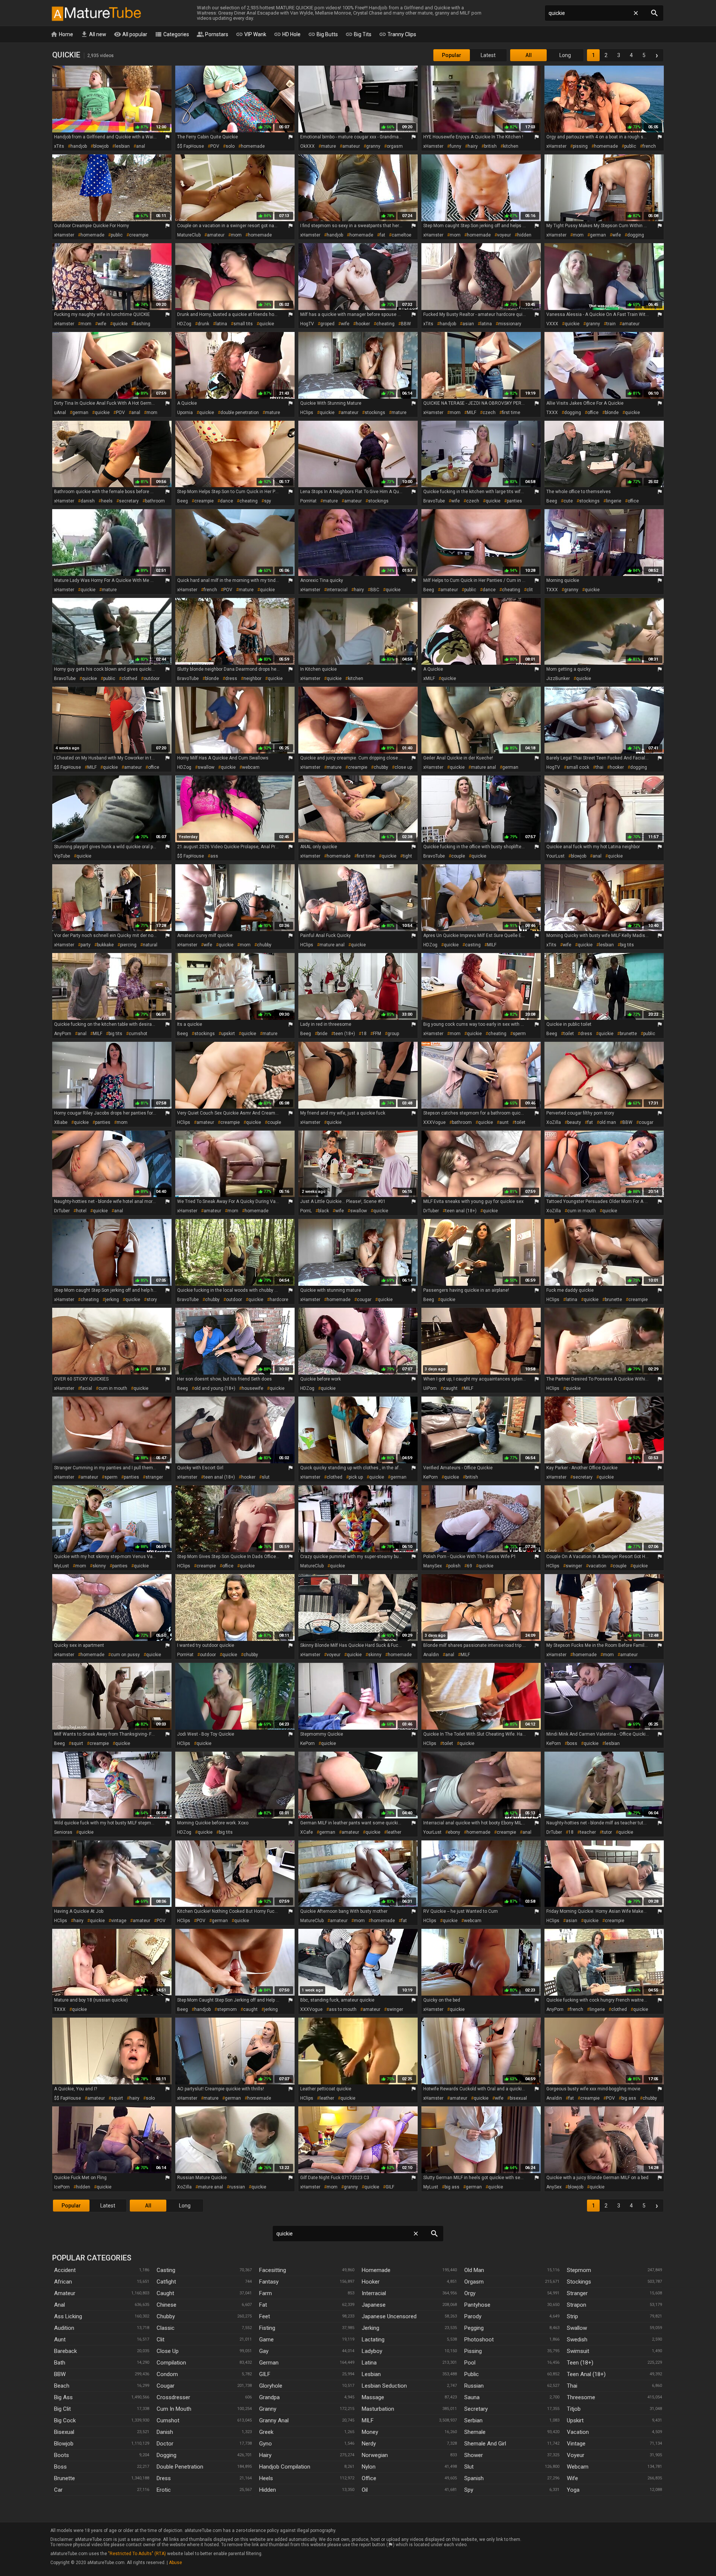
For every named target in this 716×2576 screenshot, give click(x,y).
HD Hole (287, 34)
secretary (129, 501)
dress (231, 679)
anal (141, 146)
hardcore (279, 1300)
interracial (337, 590)
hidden (524, 235)
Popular (452, 55)
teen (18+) (344, 1034)
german (598, 235)
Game (266, 2340)
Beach (62, 2386)
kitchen (511, 146)
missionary (510, 324)
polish (454, 1566)
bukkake (105, 945)
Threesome (581, 2397)
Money (370, 2432)
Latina (369, 2363)
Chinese (167, 2305)
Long (565, 55)
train (611, 324)
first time (511, 413)
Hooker (371, 2282)
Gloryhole (271, 2386)
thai (599, 767)
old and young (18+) (215, 1388)
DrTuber (62, 1211)
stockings (375, 413)
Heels (266, 2478)
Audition (64, 2328)
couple (458, 856)
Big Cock (65, 2420)
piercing (128, 945)
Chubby (166, 2316)
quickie (120, 324)
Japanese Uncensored (389, 2316)
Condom (167, 2374)
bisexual (518, 2098)
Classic (166, 2328)
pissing (580, 146)
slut (266, 1477)
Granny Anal (274, 2420)
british (490, 146)
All (529, 55)
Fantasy (269, 2282)
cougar (646, 1122)
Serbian (473, 2420)
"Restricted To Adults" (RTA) (137, 2554)
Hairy (265, 2455)
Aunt (60, 2340)
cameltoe (401, 235)
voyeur (504, 235)
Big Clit (62, 2409)
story (152, 1300)
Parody (473, 2316)
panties (514, 501)
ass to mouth (343, 2009)
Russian (474, 2386)
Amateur (65, 2293)
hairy (473, 146)
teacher (588, 1832)
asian (468, 324)
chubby (381, 767)
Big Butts (323, 34)
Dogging (167, 2455)
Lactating (373, 2340)
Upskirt (575, 2420)
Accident (65, 2270)
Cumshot (168, 2420)
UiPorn (430, 1388)
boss (572, 1743)
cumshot (138, 1034)
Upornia (185, 413)
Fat (263, 2305)
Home (62, 34)
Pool (470, 2363)
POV (215, 146)
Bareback (65, 2351)
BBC (375, 590)
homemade (253, 146)
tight (407, 856)
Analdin (431, 1655)
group (393, 1034)
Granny (268, 2409)
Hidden (268, 2490)
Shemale (475, 2432)
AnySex (554, 2187)
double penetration (240, 413)
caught (450, 1388)
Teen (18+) (580, 2363)
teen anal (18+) (461, 1211)
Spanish (474, 2478)
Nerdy (369, 2444)
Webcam (578, 2467)
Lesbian (371, 2374)
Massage (373, 2397)
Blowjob (64, 2444)
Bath (60, 2363)
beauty (574, 1122)
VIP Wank (251, 34)
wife (617, 235)
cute (568, 501)
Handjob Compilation (285, 2467)
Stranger (577, 2293)
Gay (264, 2351)
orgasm (395, 146)
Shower (474, 2455)
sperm (519, 1034)
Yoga (573, 2490)
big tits (627, 945)
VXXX (552, 324)
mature (329, 146)
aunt (504, 1122)
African (63, 2282)
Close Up (168, 2351)
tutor (607, 1832)
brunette (628, 1034)
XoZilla (554, 1122)
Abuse (175, 2563)
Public (472, 2374)
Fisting (267, 2328)
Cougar (166, 2386)
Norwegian (375, 2455)
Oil (365, 2490)
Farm (266, 2293)
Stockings (579, 2282)
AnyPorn (63, 1034)
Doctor (165, 2444)
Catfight (166, 2282)
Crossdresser (173, 2397)
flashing (142, 324)
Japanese (374, 2305)
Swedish (577, 2340)
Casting (166, 2270)
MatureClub (189, 235)
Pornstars (212, 34)
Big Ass (63, 2397)
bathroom (155, 501)
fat (382, 235)
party (86, 945)
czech (489, 413)
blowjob (101, 146)
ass (214, 856)
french (649, 146)
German (269, 2363)
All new (93, 34)
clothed (129, 679)
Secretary (476, 2409)
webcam (251, 767)
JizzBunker (558, 679)
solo (230, 146)
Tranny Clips (398, 34)
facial (86, 1388)
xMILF (429, 679)
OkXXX (307, 146)
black (324, 1211)
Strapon (577, 2305)
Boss (60, 2467)
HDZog (184, 324)
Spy (469, 2490)
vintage (119, 1921)
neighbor (252, 679)
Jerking (370, 2328)
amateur (351, 146)
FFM (377, 1034)
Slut (469, 2467)
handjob (79, 146)
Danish (165, 2432)
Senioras (63, 1832)
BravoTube (434, 501)
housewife (252, 1388)
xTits (59, 146)
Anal (59, 2305)
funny (456, 146)
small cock (578, 767)
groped (327, 324)
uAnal (60, 413)
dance (227, 501)
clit (530, 590)
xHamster (433, 146)
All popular (131, 34)
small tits (243, 324)
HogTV (307, 324)
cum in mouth (582, 1211)
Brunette (65, 2478)
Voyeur (576, 2455)
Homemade (376, 2270)
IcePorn (62, 2187)
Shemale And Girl (485, 2444)
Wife (572, 2478)
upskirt (228, 1034)
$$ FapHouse (191, 146)
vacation (597, 1566)
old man (608, 1122)
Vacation (578, 2432)
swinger (574, 1566)
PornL (306, 1211)
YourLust (555, 856)
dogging (636, 235)
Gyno (266, 2444)
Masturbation (378, 2409)
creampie (139, 235)
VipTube (62, 856)
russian (237, 2187)
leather (394, 1832)
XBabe (61, 1122)
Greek (266, 2432)
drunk (203, 324)
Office (369, 2478)
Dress (164, 2478)
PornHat (308, 501)
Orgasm (474, 2282)
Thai (572, 2386)
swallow (206, 767)
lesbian (122, 146)
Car (58, 2490)
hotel (81, 1211)
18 (364, 1034)
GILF (390, 2187)
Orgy (470, 2293)
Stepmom (579, 2270)
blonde (612, 413)
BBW (406, 324)
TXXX (552, 413)
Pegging (474, 2328)
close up (403, 767)
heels (107, 501)
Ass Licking (68, 2316)
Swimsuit (578, 2351)
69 (470, 1566)
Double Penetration (180, 2467)
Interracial (374, 2293)
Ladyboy (372, 2351)
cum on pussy (125, 1655)
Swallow (577, 2328)
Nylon (369, 2467)
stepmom (227, 2009)
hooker (363, 324)
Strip (572, 2316)
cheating (385, 324)
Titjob (574, 2409)
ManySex (433, 1566)
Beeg (183, 501)
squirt (77, 1743)
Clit (161, 2340)
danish (88, 501)
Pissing (473, 2351)
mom (236, 235)
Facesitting (273, 2270)
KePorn (431, 1477)
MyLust (62, 1566)
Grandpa (269, 2397)
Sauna (472, 2397)
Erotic (164, 2490)
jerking (112, 1300)
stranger (154, 1477)
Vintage (576, 2444)
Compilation (171, 2363)
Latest (488, 55)
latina (221, 324)
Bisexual (64, 2432)
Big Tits (358, 34)
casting (473, 945)
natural (150, 945)
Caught (165, 2293)
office (593, 413)
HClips (307, 413)
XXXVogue (434, 1122)
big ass (629, 2098)
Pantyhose (477, 2305)
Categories (172, 34)
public (630, 146)
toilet (569, 1034)
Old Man (474, 2270)
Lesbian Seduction (384, 2386)
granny (373, 146)
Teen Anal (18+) (586, 2374)
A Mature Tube (96, 13)
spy (268, 501)
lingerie (614, 501)
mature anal (483, 767)
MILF (472, 413)
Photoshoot (479, 2340)
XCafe (307, 1832)
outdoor (152, 679)
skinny (99, 1566)
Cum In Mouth (174, 2409)
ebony (454, 1832)
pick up (356, 1477)
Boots (62, 2455)
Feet (265, 2316)
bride (322, 1034)
